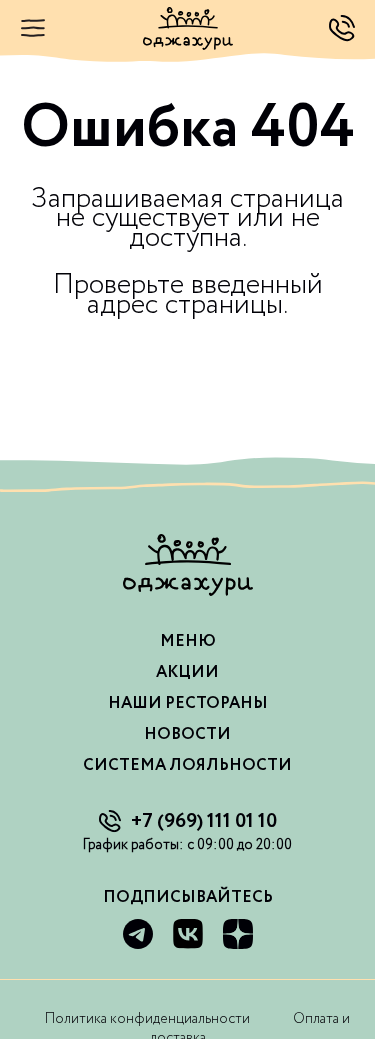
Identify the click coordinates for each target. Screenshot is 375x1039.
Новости (187, 734)
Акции (187, 672)
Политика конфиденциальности (147, 1019)
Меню (188, 641)
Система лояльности (187, 765)
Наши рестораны (188, 703)
